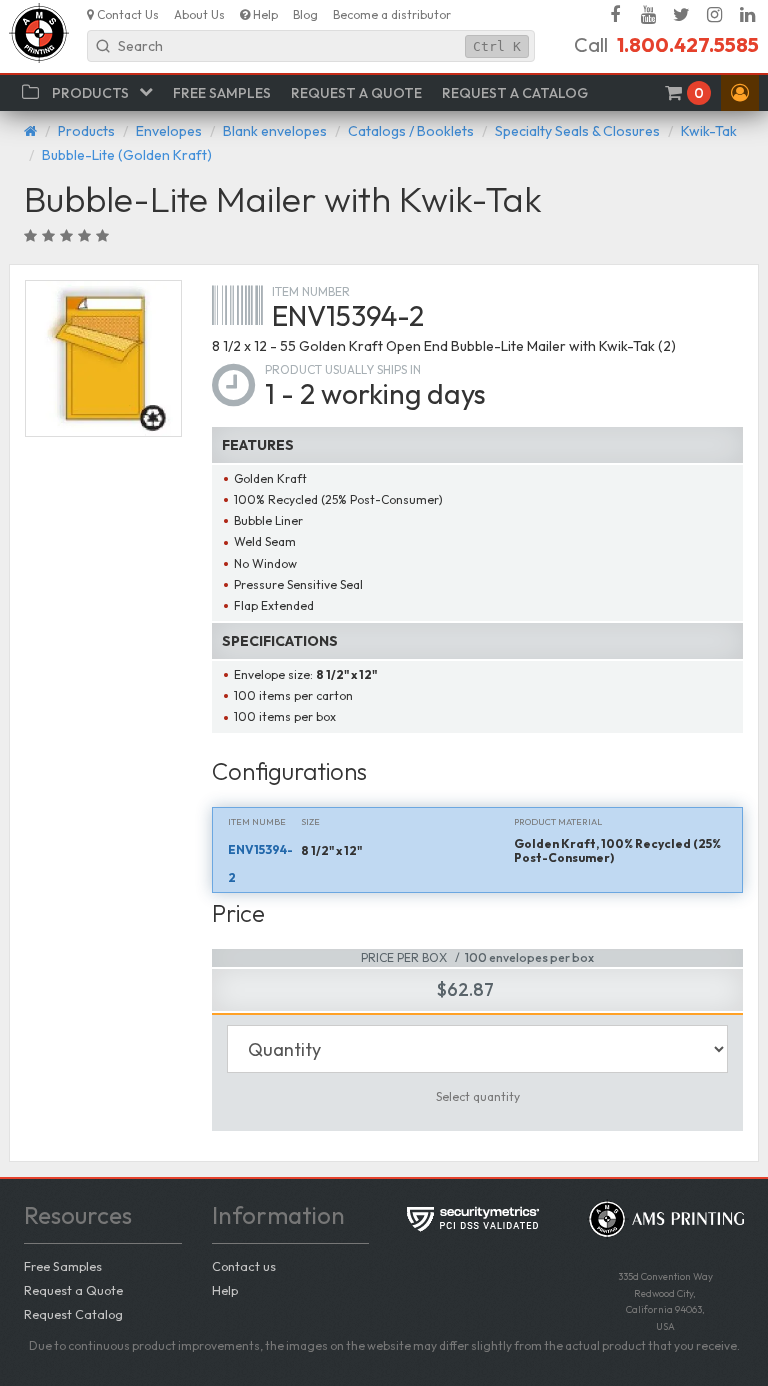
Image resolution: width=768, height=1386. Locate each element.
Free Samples (63, 1266)
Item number (311, 291)
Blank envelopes (275, 131)
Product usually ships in (343, 369)
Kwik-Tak (709, 131)
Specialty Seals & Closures (577, 131)
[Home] (30, 131)
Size (310, 821)
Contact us (244, 1266)
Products (86, 131)
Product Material (558, 821)
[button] (740, 93)
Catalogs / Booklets (411, 131)
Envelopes (169, 131)
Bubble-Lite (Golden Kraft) (127, 155)
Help (225, 1290)
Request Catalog (73, 1314)
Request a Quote (73, 1290)
